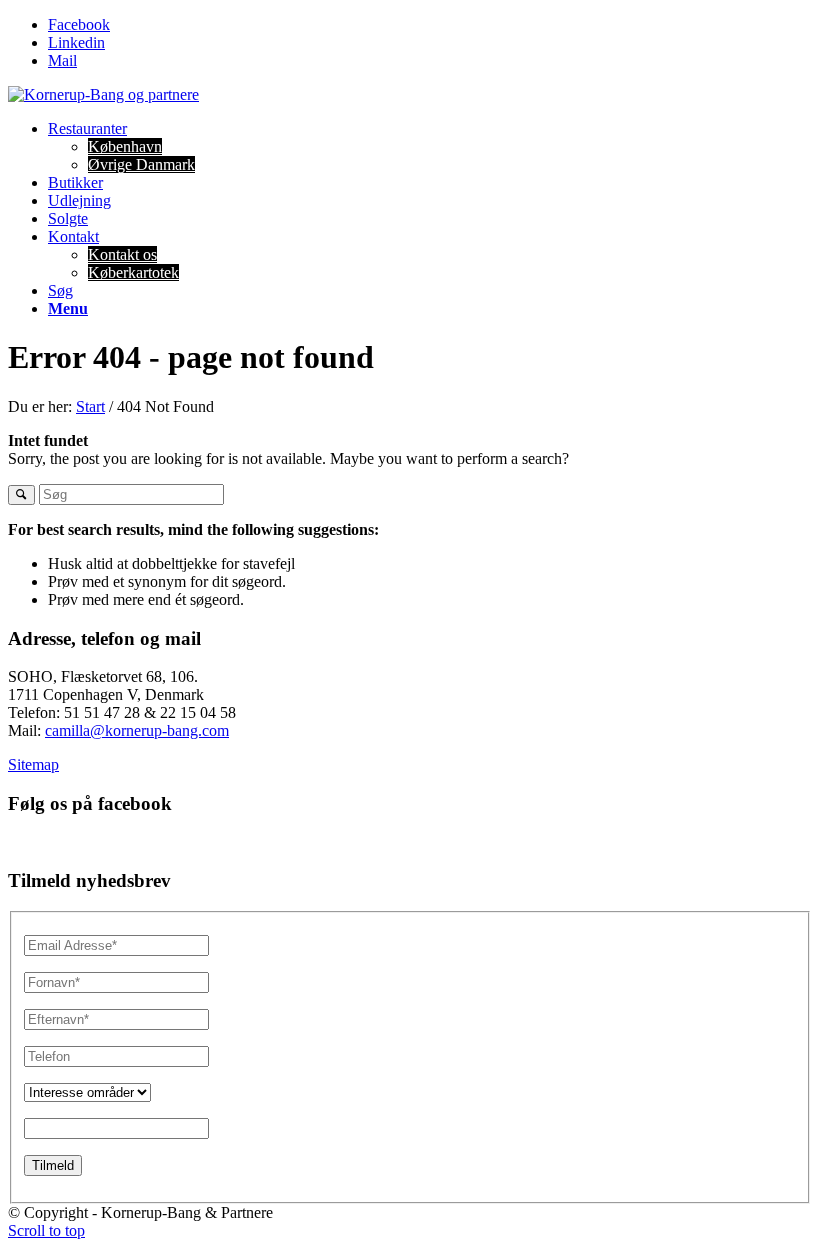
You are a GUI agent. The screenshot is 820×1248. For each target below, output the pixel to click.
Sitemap (33, 764)
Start (90, 406)
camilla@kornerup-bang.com (137, 730)
